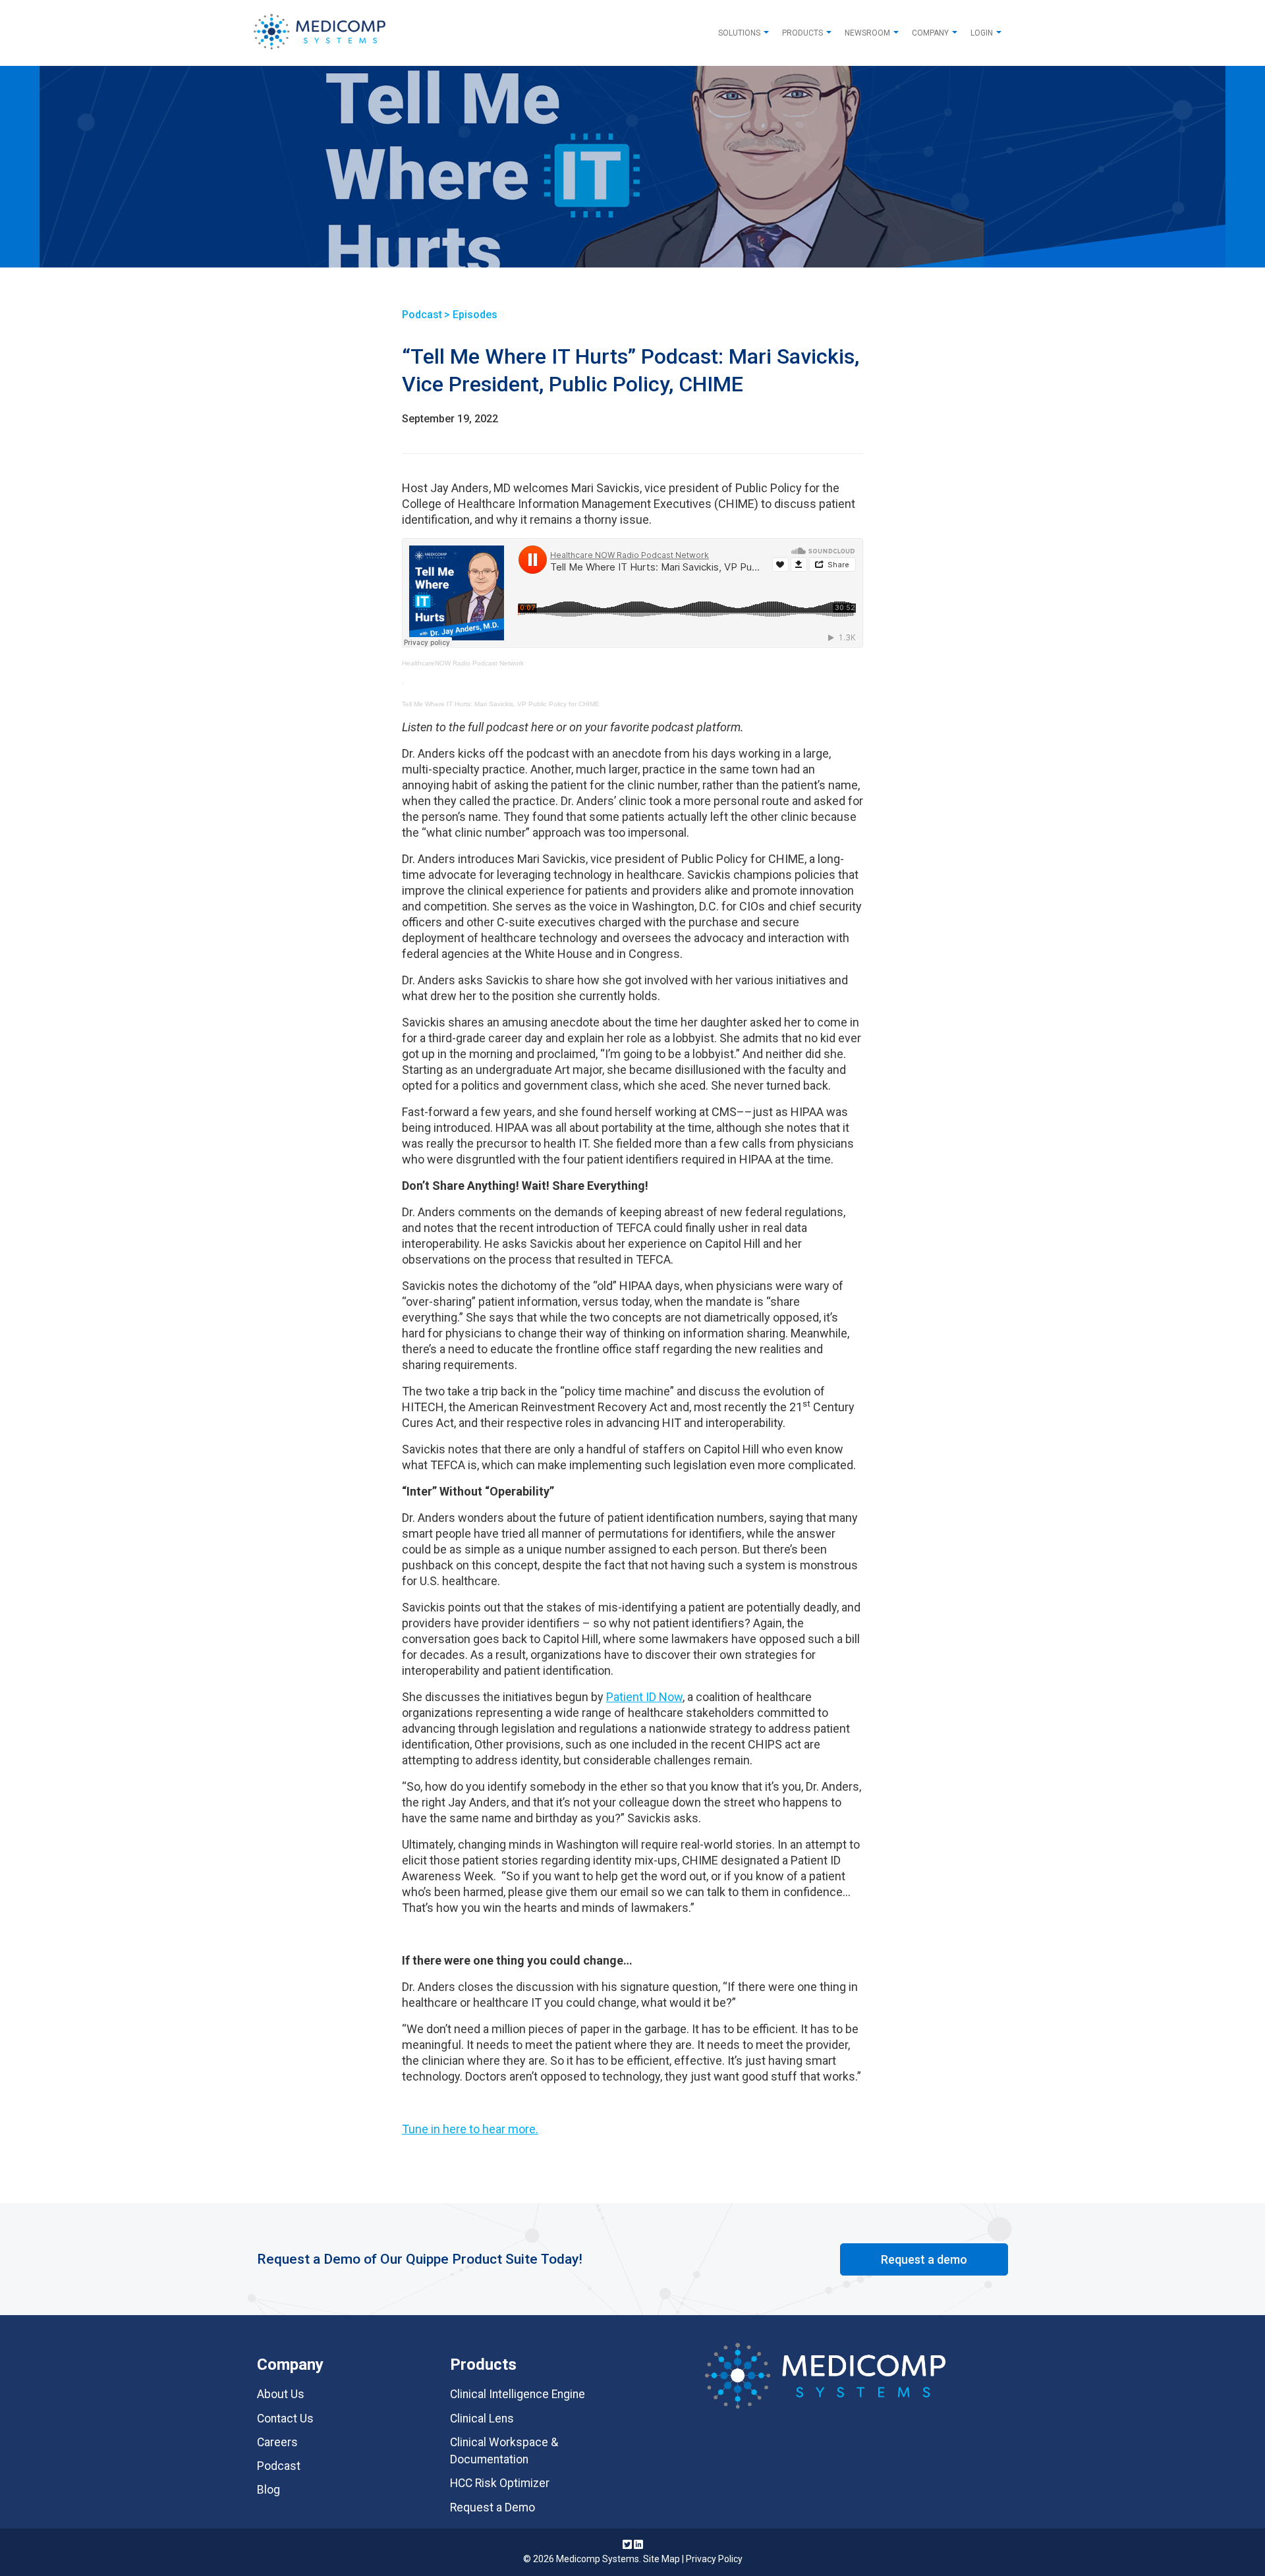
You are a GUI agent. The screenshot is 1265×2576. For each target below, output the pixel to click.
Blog (268, 2490)
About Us (281, 2394)
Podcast (279, 2466)
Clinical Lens (482, 2419)
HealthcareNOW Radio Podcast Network (463, 663)
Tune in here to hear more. (470, 2129)
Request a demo (924, 2259)
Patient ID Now (644, 1697)
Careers (277, 2442)
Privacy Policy (714, 2559)
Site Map (661, 2559)
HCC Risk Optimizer (500, 2483)
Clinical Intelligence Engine (518, 2394)
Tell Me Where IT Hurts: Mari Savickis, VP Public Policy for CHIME (501, 704)
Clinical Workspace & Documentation (504, 2451)
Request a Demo (492, 2507)
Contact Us (285, 2419)
